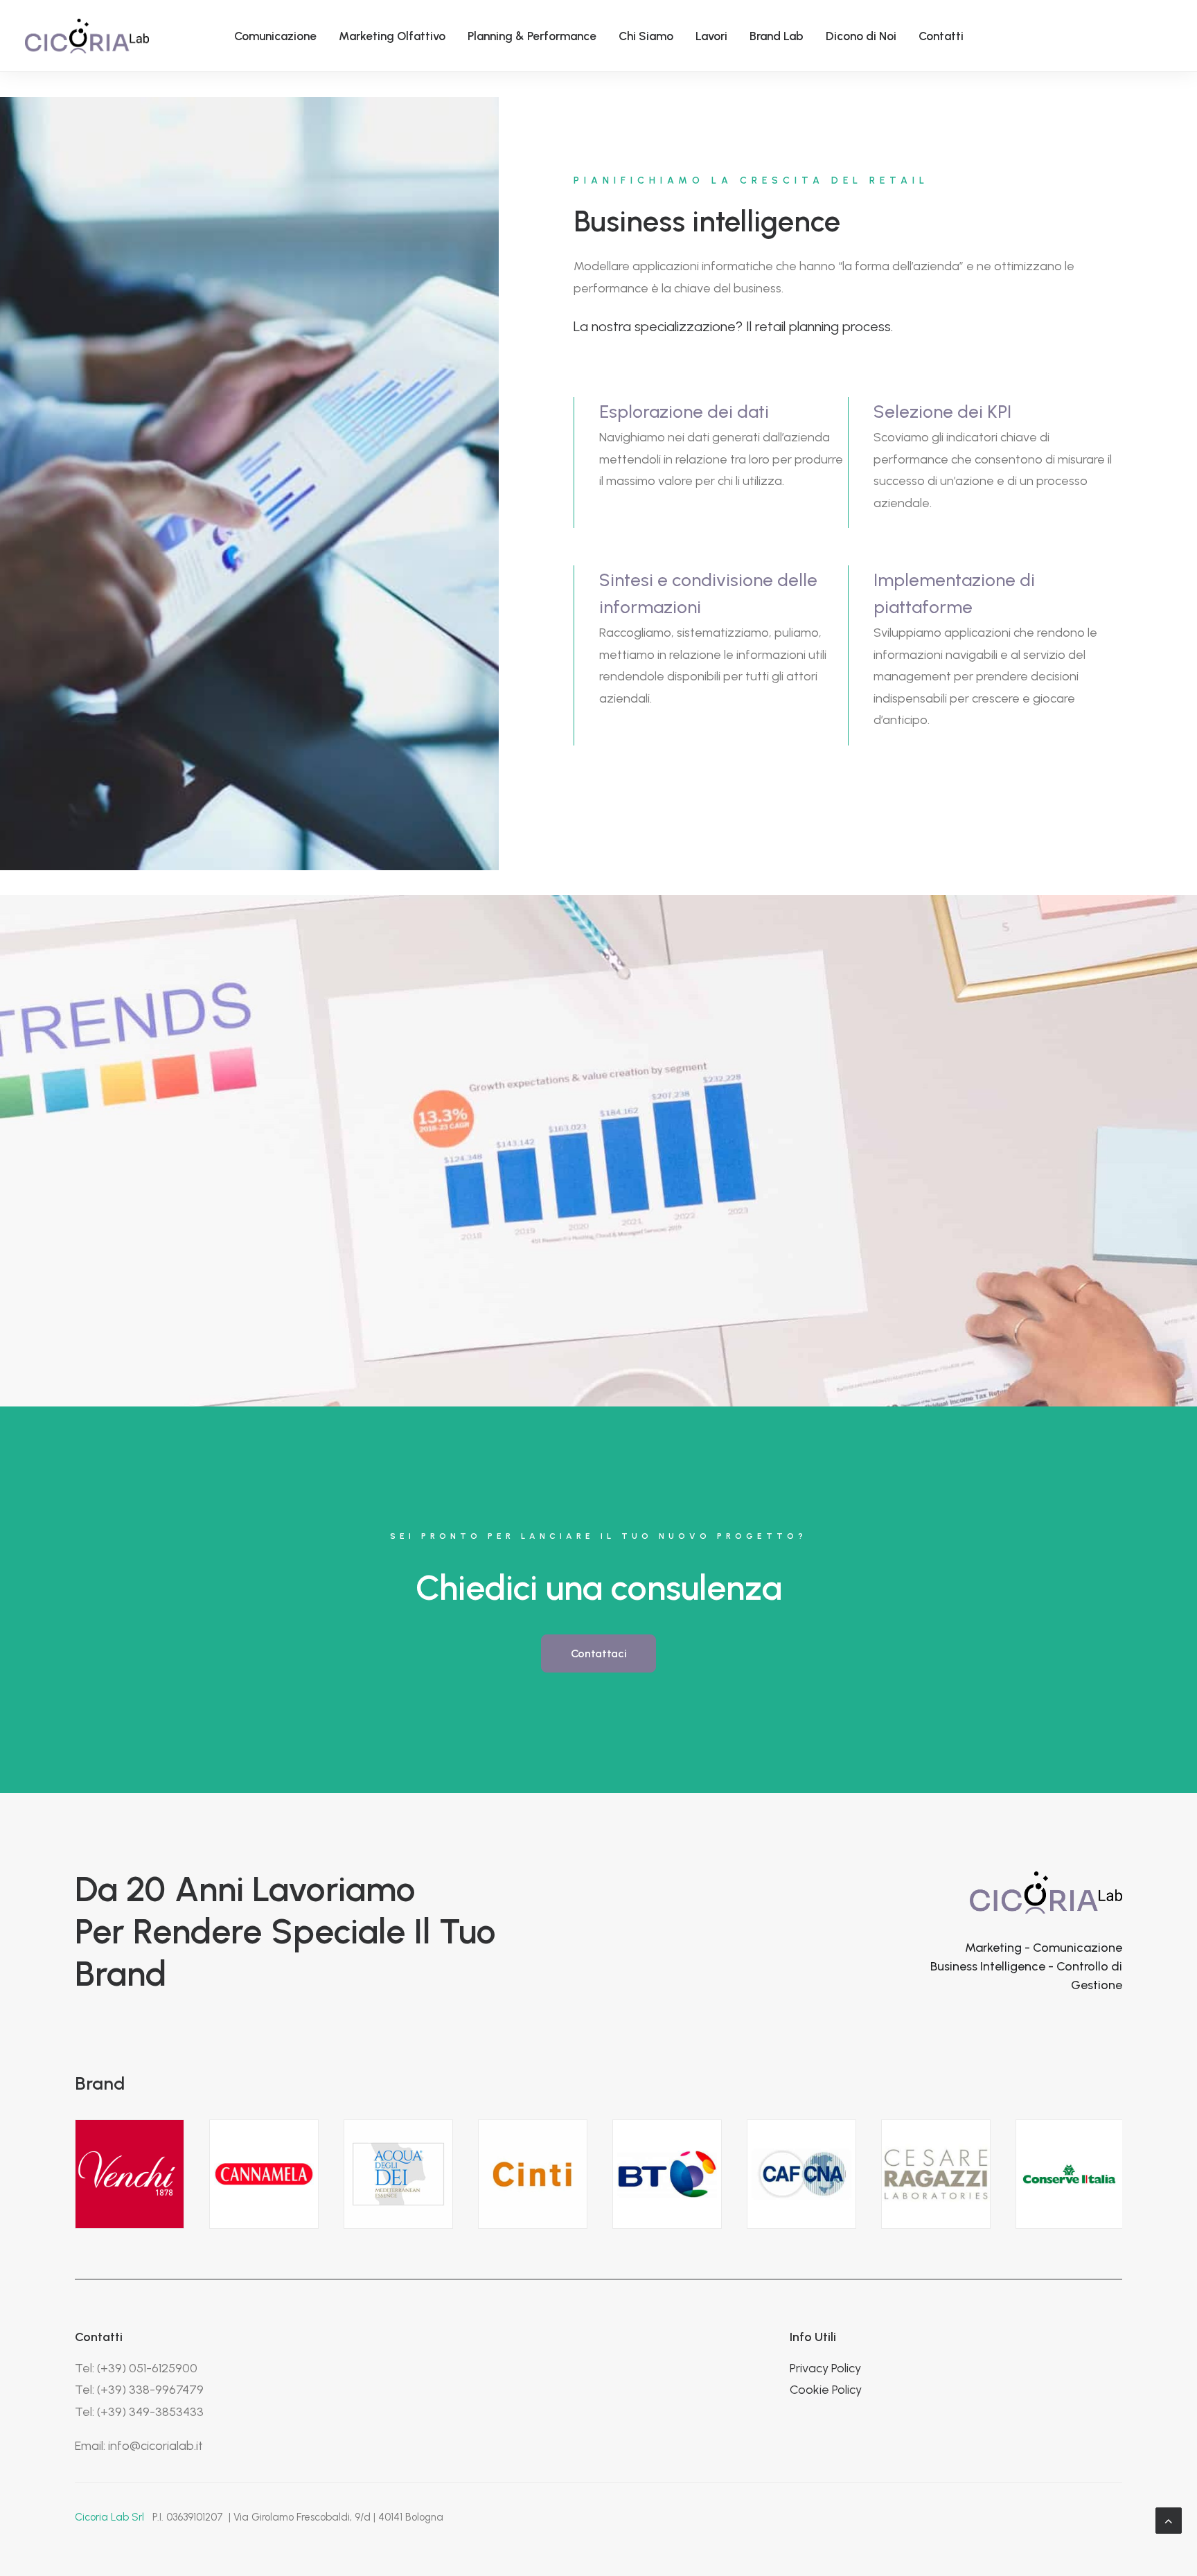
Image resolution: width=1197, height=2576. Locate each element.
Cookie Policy (826, 2390)
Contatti (941, 36)
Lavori (711, 36)
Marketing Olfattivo (392, 36)
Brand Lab (777, 36)
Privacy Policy (825, 2368)
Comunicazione (275, 36)
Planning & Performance (532, 36)
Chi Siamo (646, 36)
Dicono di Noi (861, 36)
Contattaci (599, 1653)
